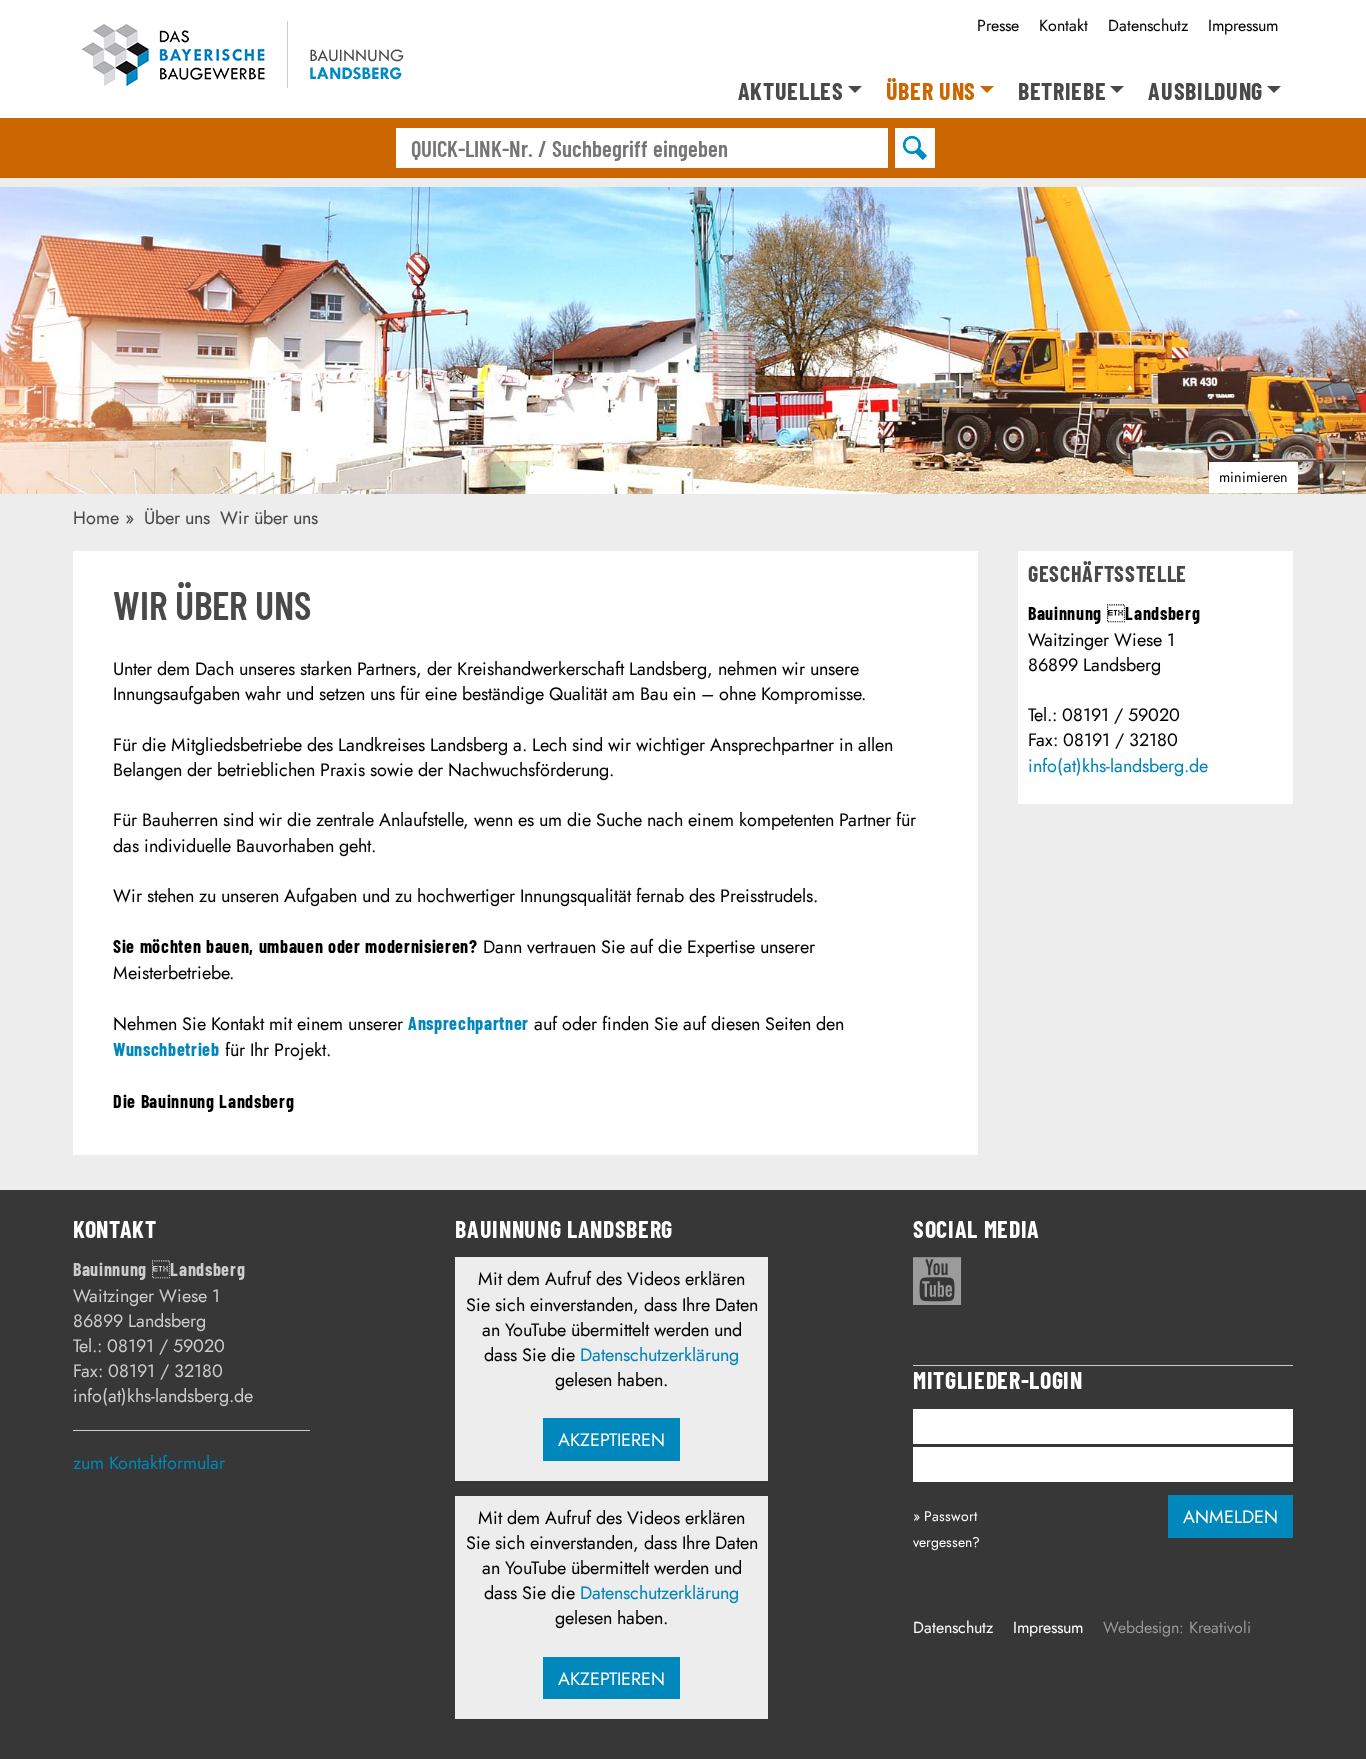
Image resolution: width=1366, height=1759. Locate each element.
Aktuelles (791, 91)
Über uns (931, 91)
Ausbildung (1205, 91)
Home (96, 518)
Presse (998, 25)
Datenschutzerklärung (659, 1355)
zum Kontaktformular (149, 1463)
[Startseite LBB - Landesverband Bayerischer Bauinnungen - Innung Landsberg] (255, 58)
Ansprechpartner (468, 1023)
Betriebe (1062, 91)
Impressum (1243, 25)
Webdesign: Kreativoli (1177, 1627)
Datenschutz (1148, 25)
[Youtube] (937, 1281)
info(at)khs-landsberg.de (1118, 766)
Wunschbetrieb (166, 1049)
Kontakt (1063, 25)
